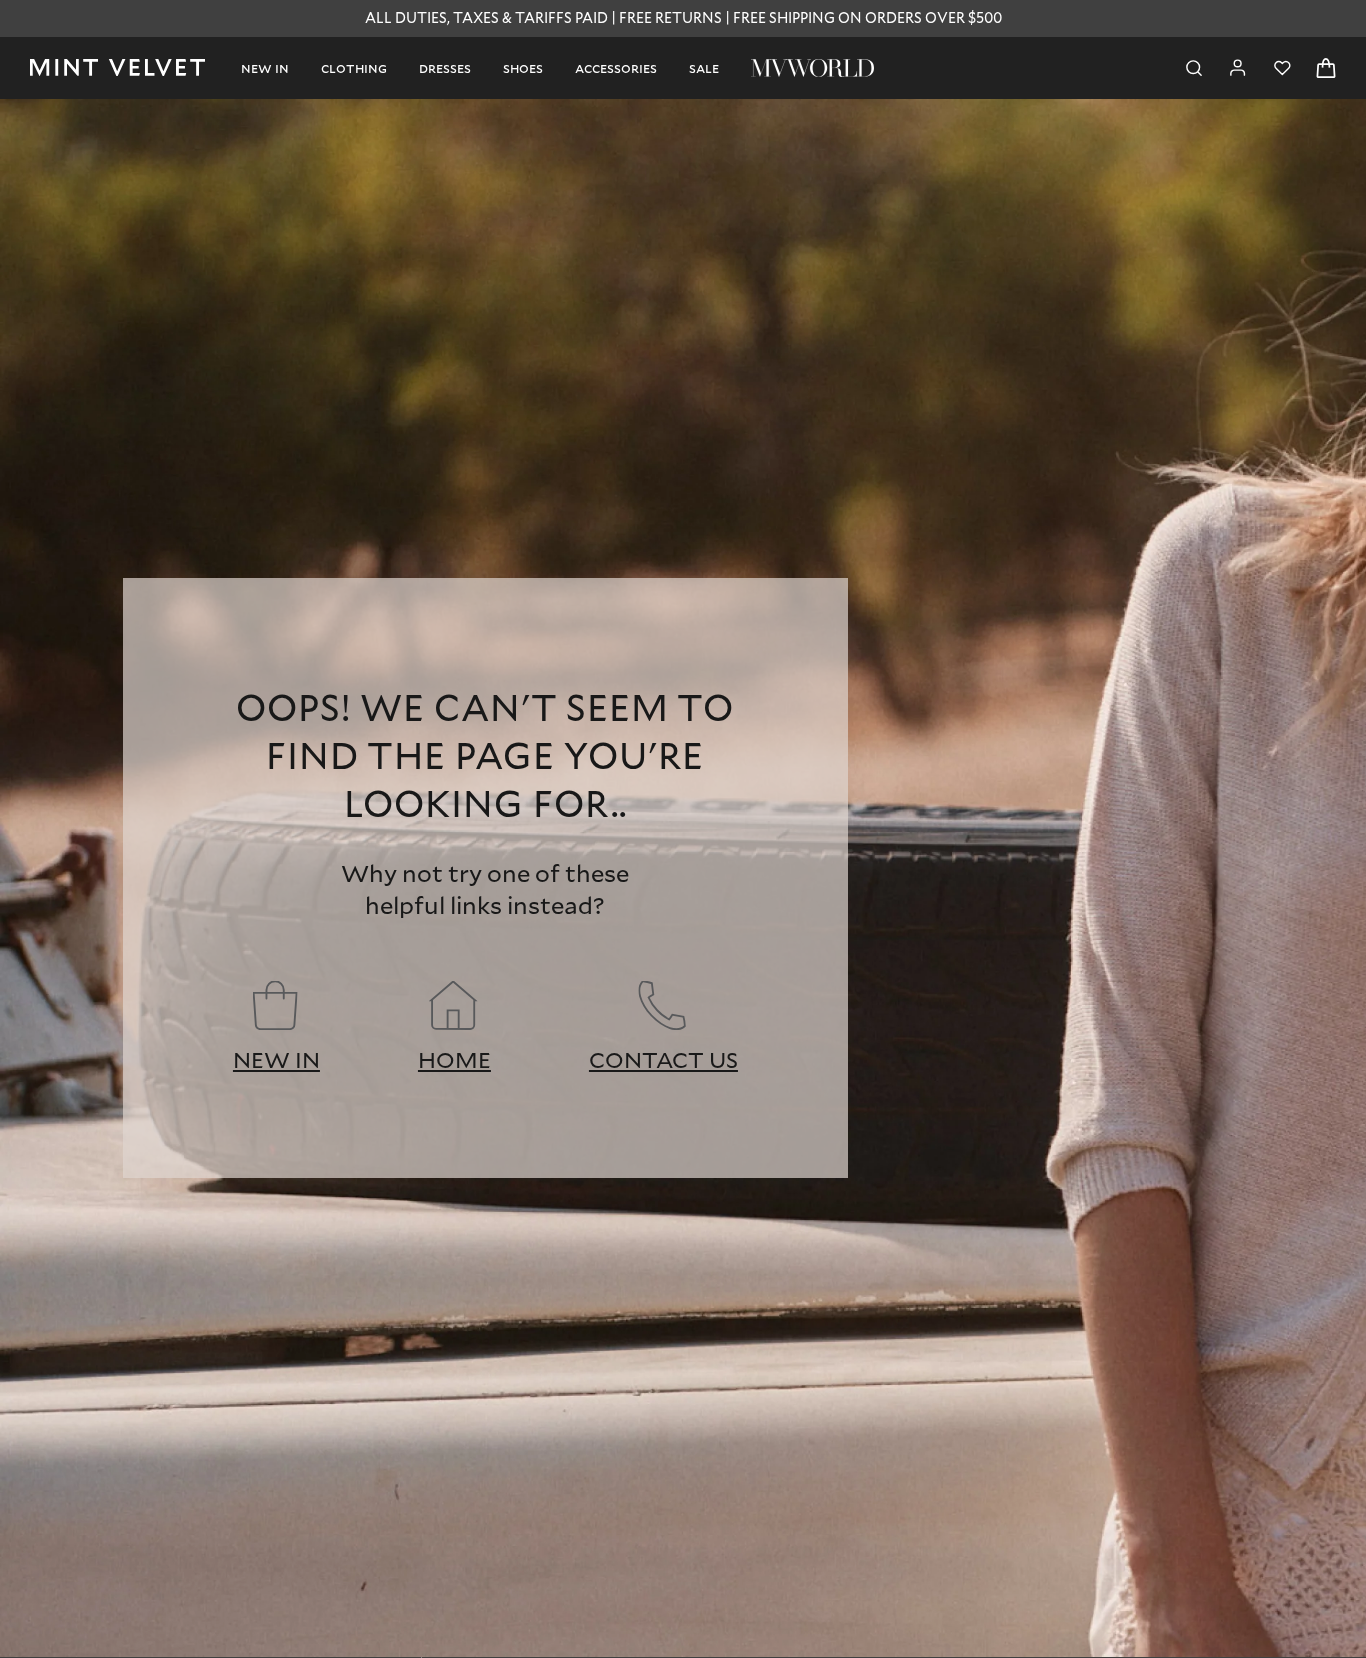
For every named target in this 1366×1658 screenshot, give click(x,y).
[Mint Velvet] (117, 67)
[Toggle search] (1194, 68)
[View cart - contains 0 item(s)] (1326, 68)
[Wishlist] (1282, 68)
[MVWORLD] (812, 68)
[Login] (1238, 68)
